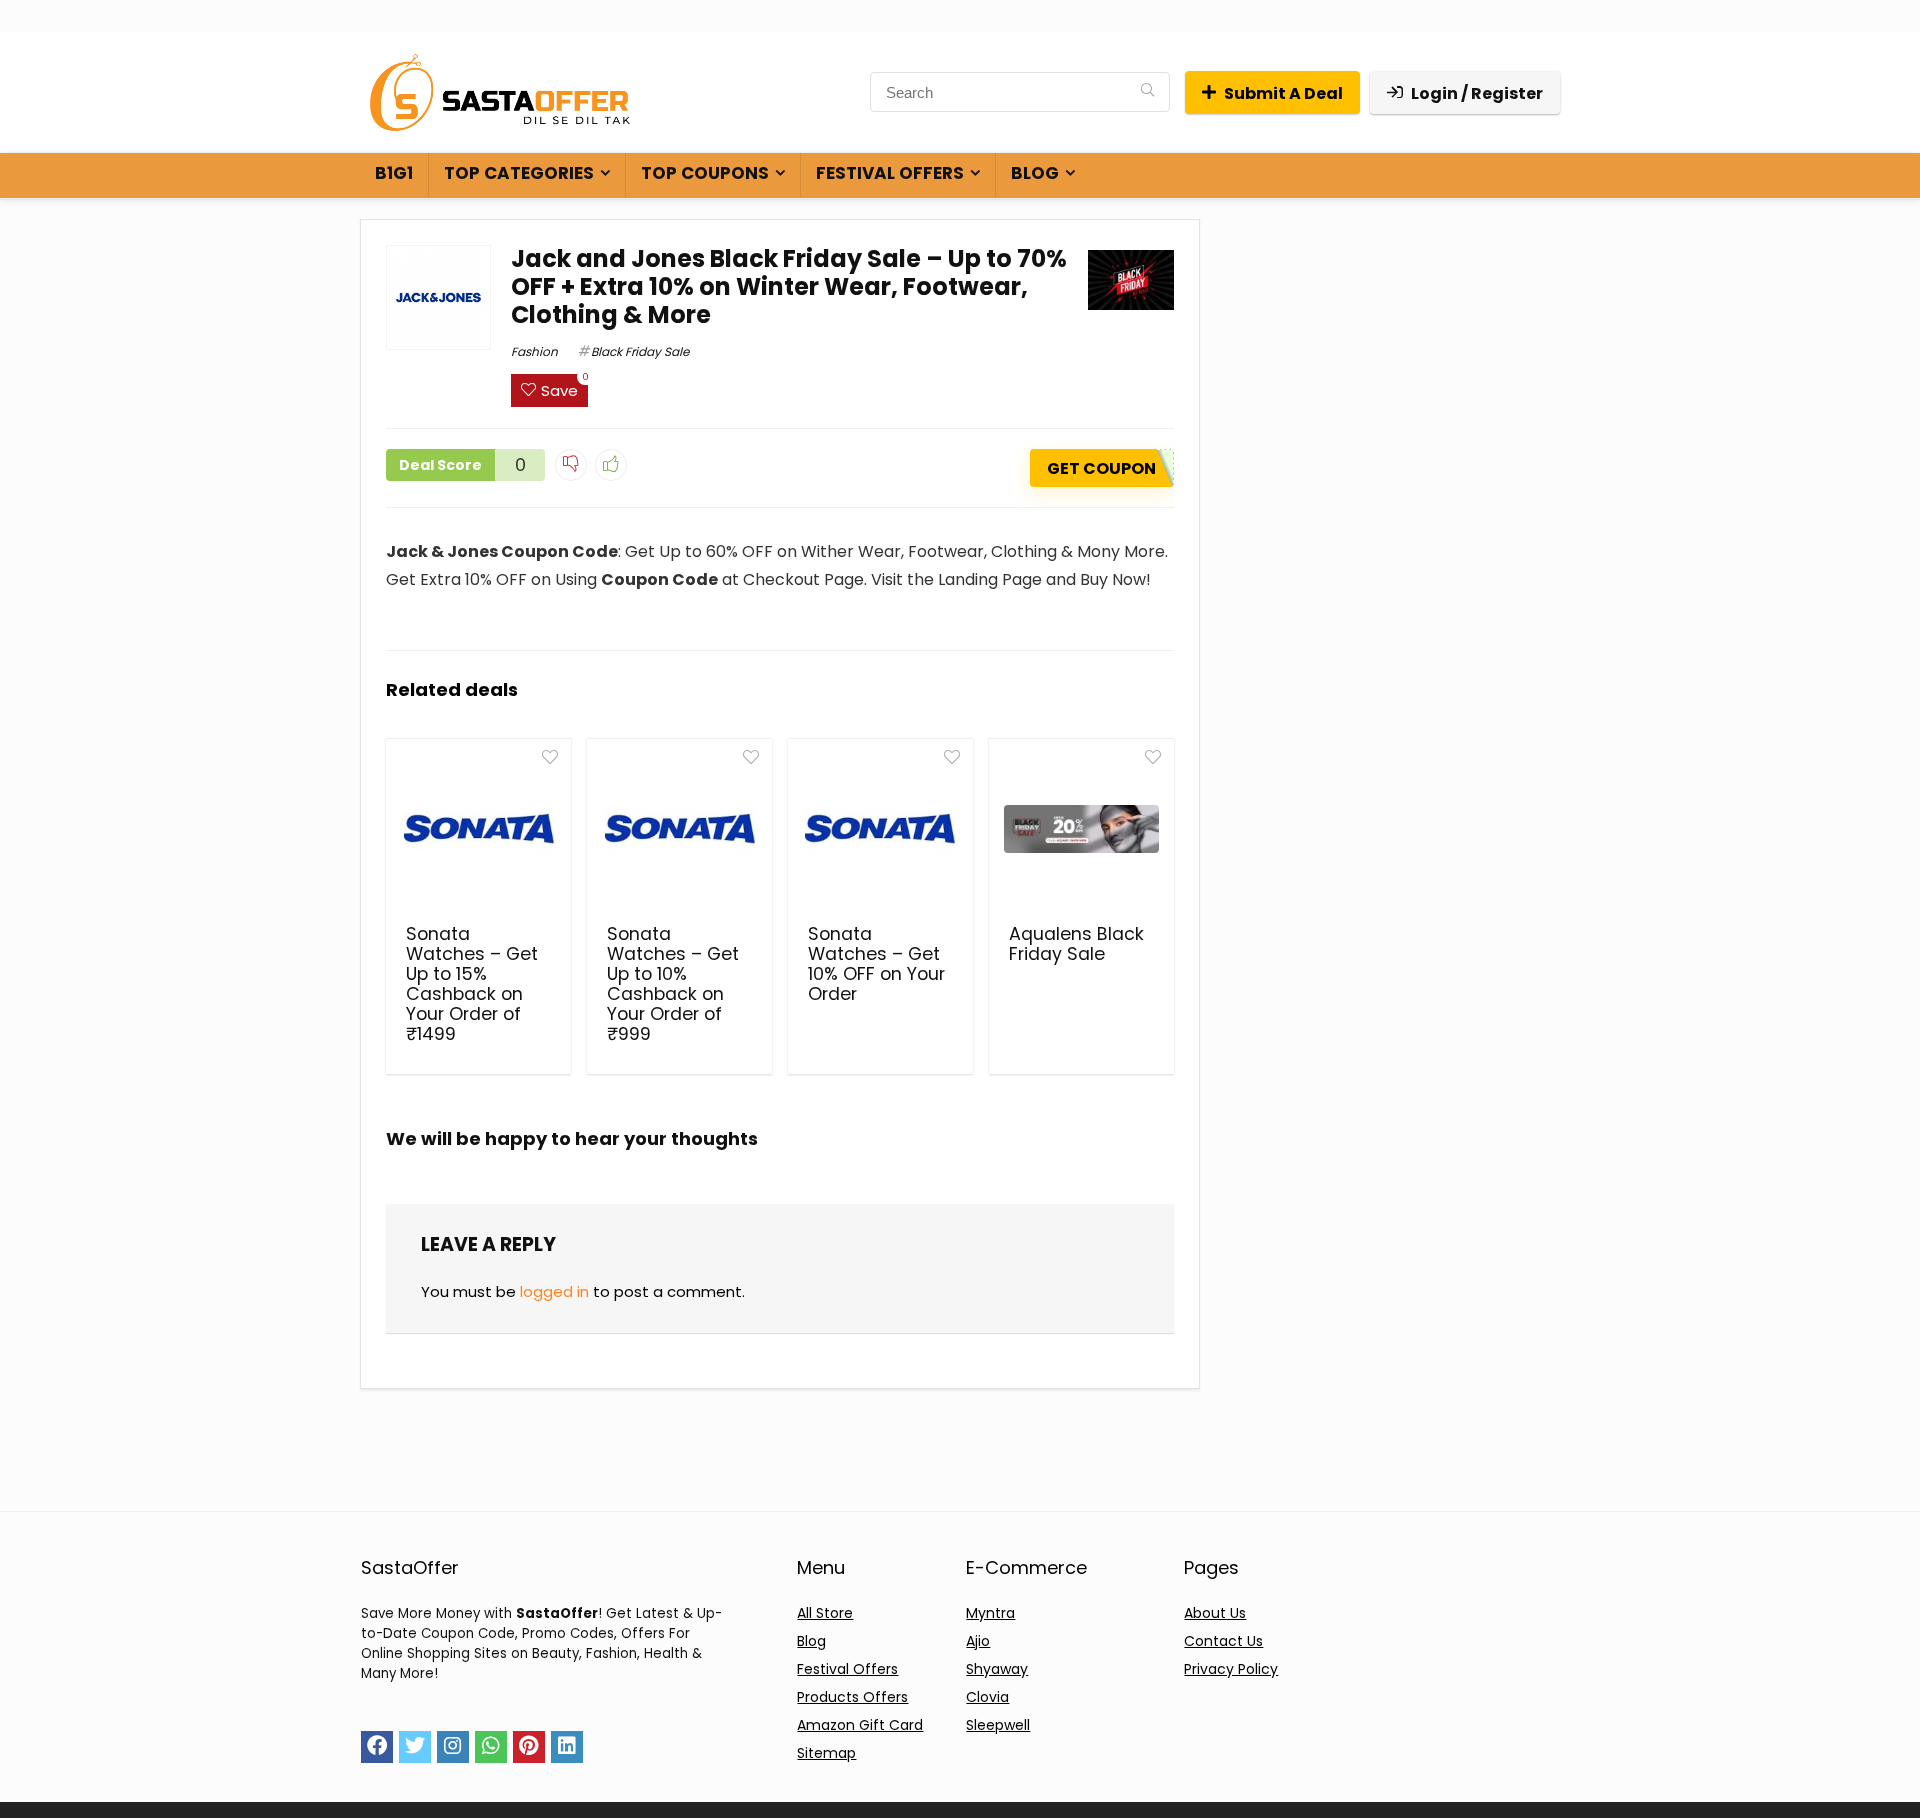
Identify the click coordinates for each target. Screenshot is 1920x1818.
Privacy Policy (1231, 1669)
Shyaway (997, 1669)
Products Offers (852, 1697)
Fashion (534, 351)
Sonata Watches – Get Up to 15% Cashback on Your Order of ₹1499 (472, 984)
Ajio (978, 1641)
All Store (825, 1613)
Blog (1035, 173)
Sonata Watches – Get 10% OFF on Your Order (876, 964)
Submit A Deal (1283, 93)
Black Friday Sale (640, 351)
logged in (554, 1291)
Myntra (990, 1613)
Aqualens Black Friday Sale (1076, 944)
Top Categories (519, 173)
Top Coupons (705, 173)
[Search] (1147, 92)
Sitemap (826, 1753)
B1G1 (394, 173)
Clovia (987, 1697)
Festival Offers (890, 173)
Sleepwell (998, 1725)
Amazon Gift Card (860, 1725)
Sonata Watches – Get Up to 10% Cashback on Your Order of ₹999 (673, 984)
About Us (1215, 1613)
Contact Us (1223, 1641)
